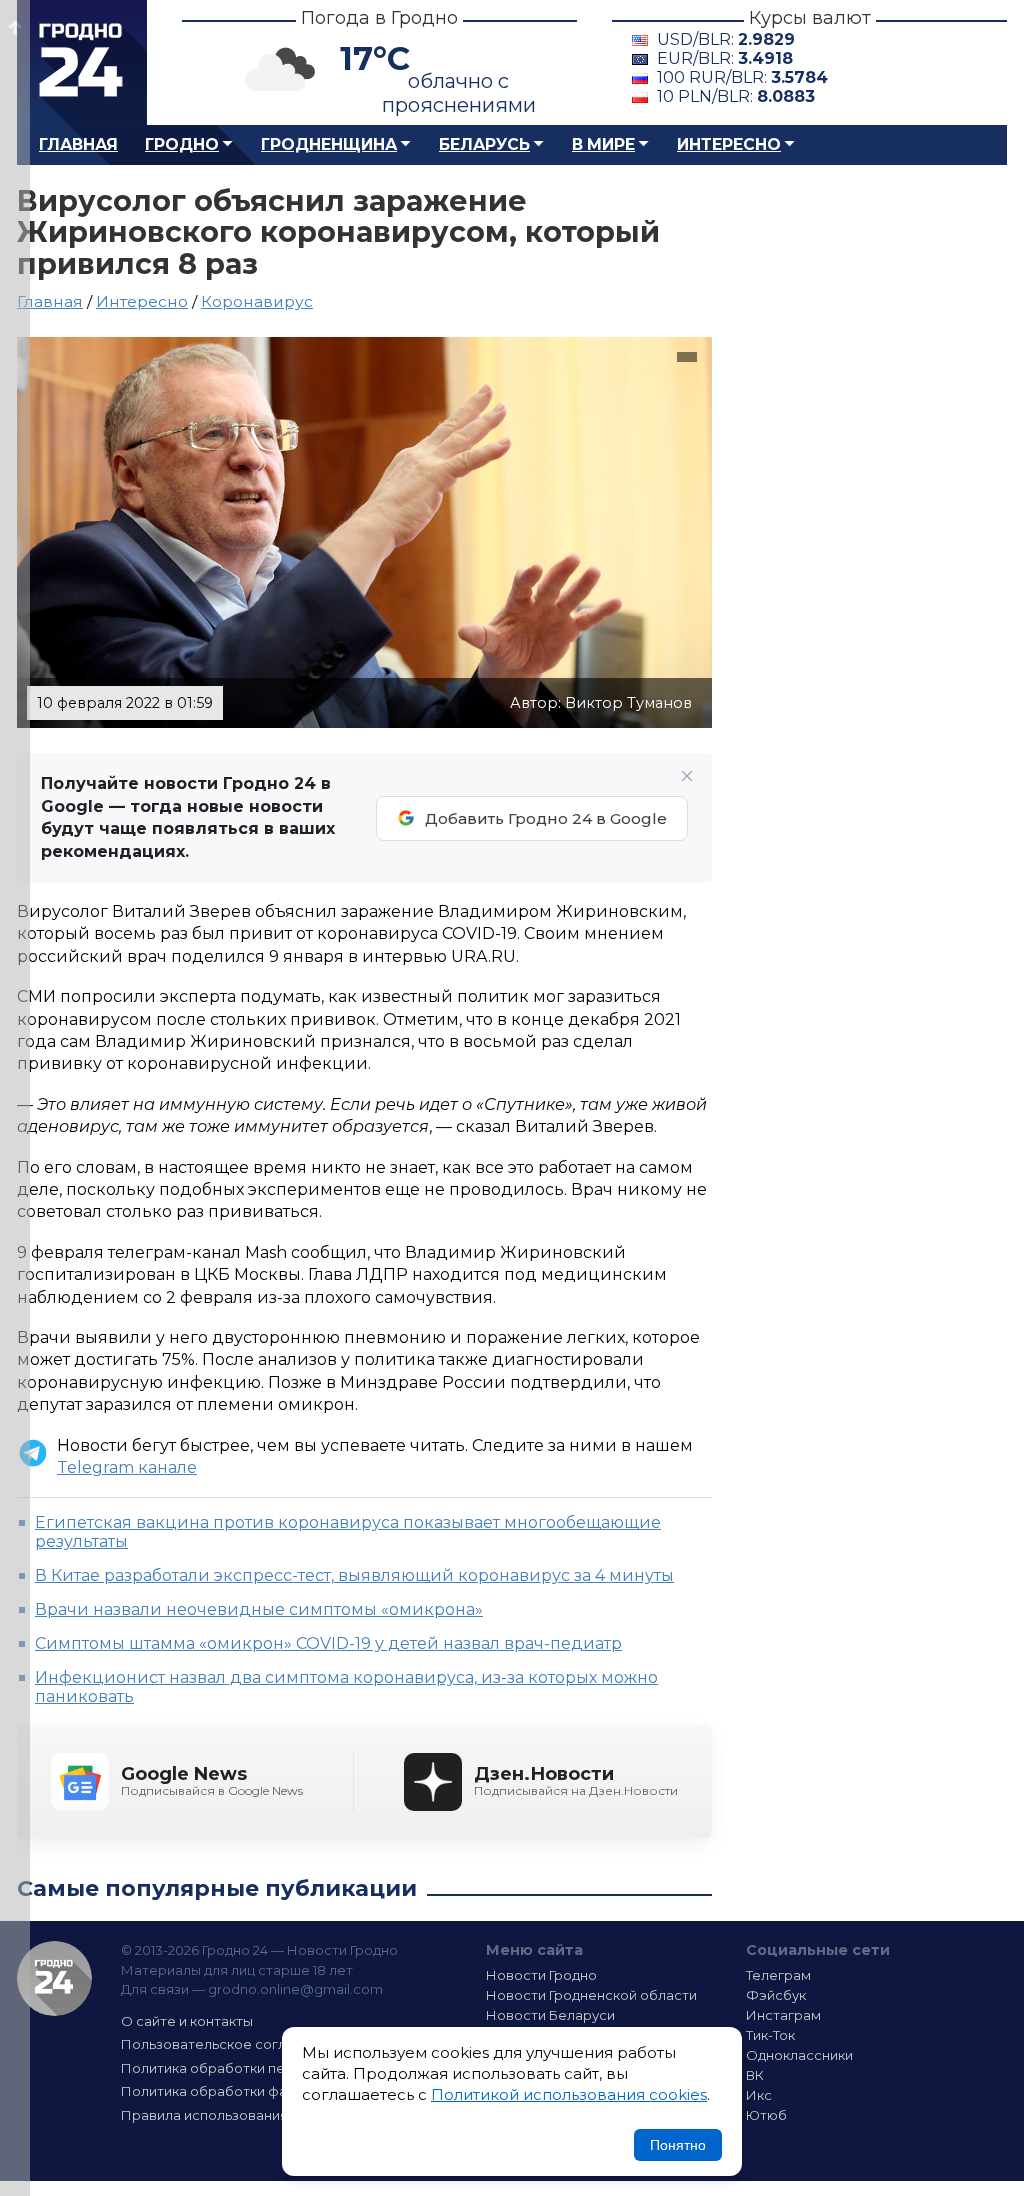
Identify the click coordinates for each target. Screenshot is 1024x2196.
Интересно (729, 144)
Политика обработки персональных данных (270, 2068)
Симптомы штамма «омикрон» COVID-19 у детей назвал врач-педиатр (328, 1643)
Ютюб (766, 2115)
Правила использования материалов (248, 2115)
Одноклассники (799, 2055)
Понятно (678, 2145)
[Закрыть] (687, 776)
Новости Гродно (541, 1975)
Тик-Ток (770, 2035)
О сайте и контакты (187, 2021)
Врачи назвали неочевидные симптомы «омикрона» (259, 1609)
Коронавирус (257, 301)
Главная (78, 144)
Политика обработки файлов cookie (245, 2091)
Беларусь (484, 144)
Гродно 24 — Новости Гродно (54, 1978)
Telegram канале (127, 1467)
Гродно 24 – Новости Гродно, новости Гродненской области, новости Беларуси (82, 62)
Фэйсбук (776, 1995)
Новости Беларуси (550, 2015)
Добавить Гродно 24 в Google (546, 818)
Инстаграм (783, 2015)
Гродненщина (329, 144)
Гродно (182, 144)
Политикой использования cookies (569, 2094)
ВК (755, 2075)
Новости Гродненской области (591, 1995)
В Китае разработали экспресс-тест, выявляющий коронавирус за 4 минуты (354, 1575)
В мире (603, 144)
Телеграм (778, 1975)
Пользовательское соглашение (230, 2044)
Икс (759, 2095)
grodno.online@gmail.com (295, 1989)
